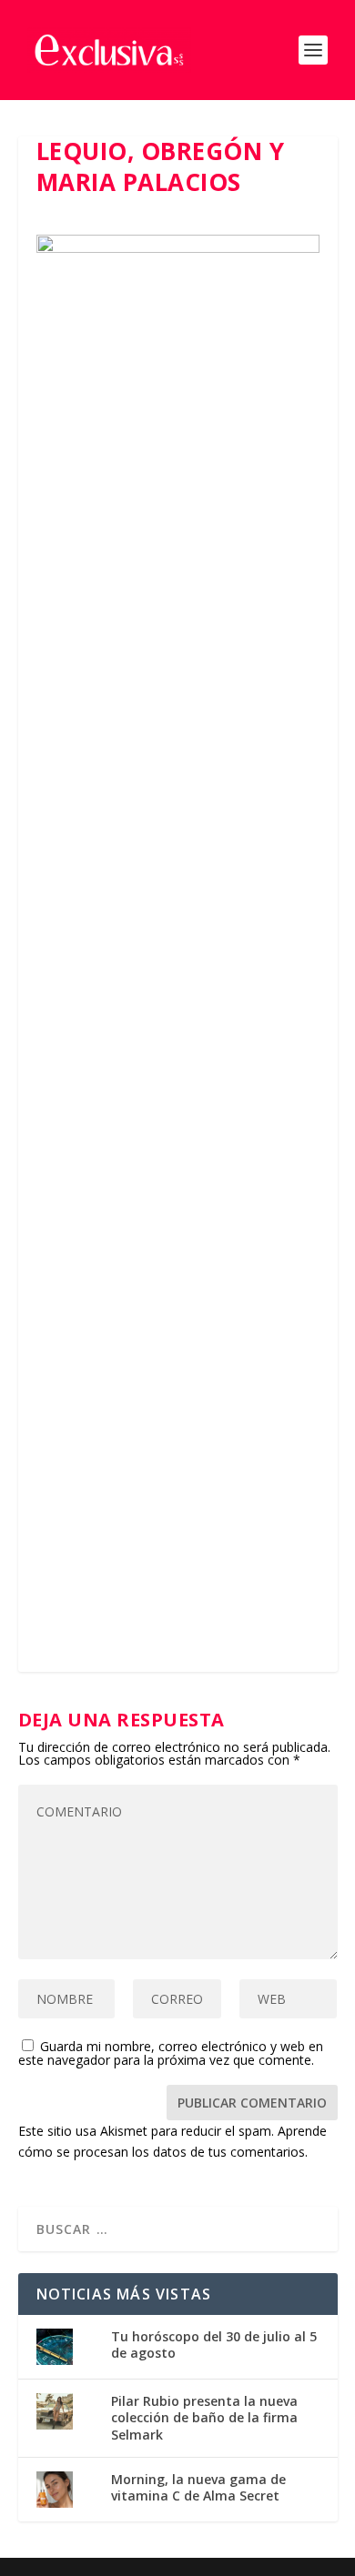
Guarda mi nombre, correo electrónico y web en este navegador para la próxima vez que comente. (171, 2053)
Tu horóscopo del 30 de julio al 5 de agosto (214, 2345)
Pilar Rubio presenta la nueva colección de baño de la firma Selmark (204, 2417)
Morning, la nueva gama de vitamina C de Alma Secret (198, 2487)
